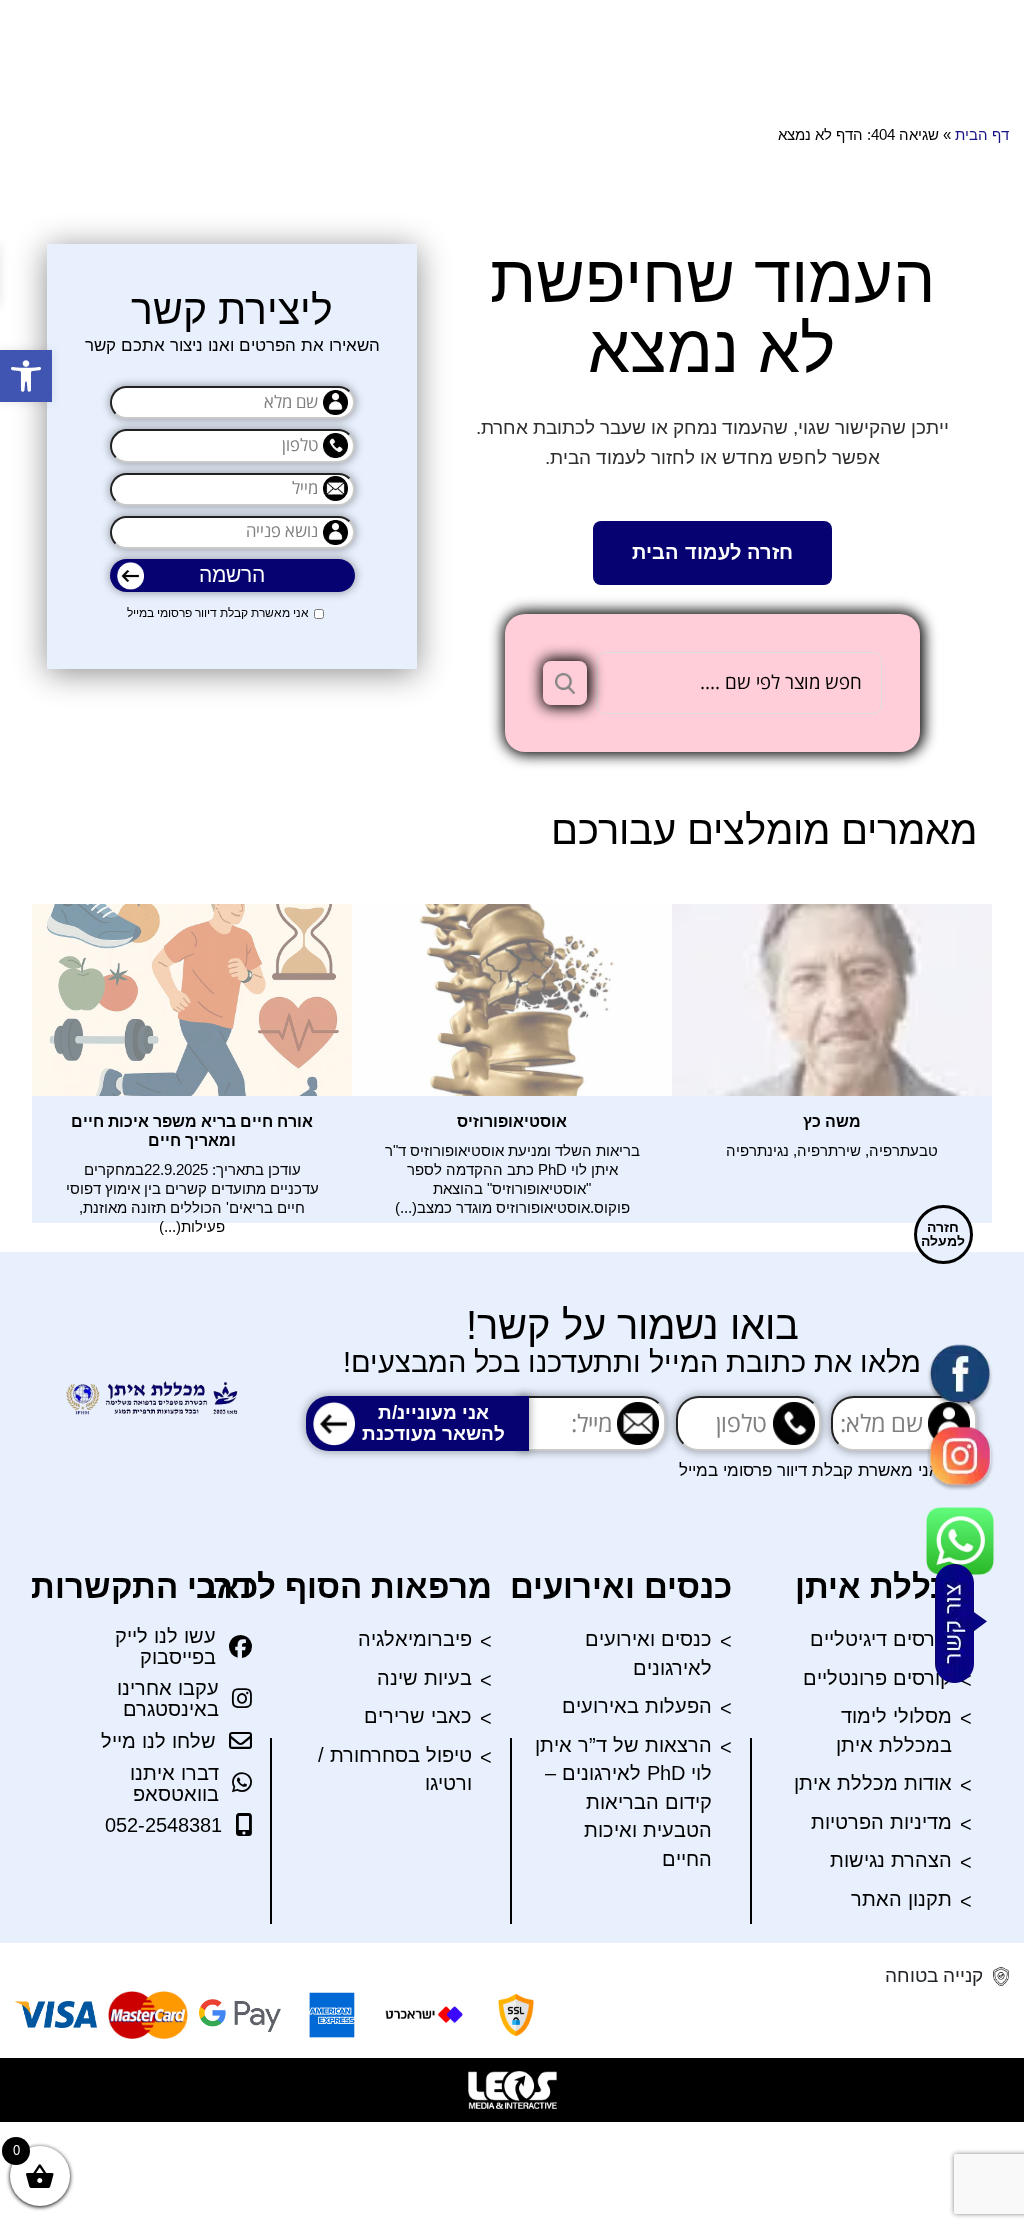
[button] (26, 376)
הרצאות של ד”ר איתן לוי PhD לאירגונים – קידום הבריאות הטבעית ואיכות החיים (623, 1802)
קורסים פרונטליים (877, 1678)
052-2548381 (163, 1825)
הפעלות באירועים (637, 1706)
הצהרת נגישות (891, 1860)
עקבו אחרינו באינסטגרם (168, 1699)
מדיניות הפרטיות (881, 1822)
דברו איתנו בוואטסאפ (174, 1784)
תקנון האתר (901, 1899)
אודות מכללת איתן (873, 1783)
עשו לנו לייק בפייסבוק (165, 1647)
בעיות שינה (424, 1678)
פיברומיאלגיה (415, 1639)
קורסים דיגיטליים (881, 1639)
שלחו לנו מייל (158, 1741)
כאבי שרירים (418, 1716)
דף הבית (982, 134)
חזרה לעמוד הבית (712, 552)
